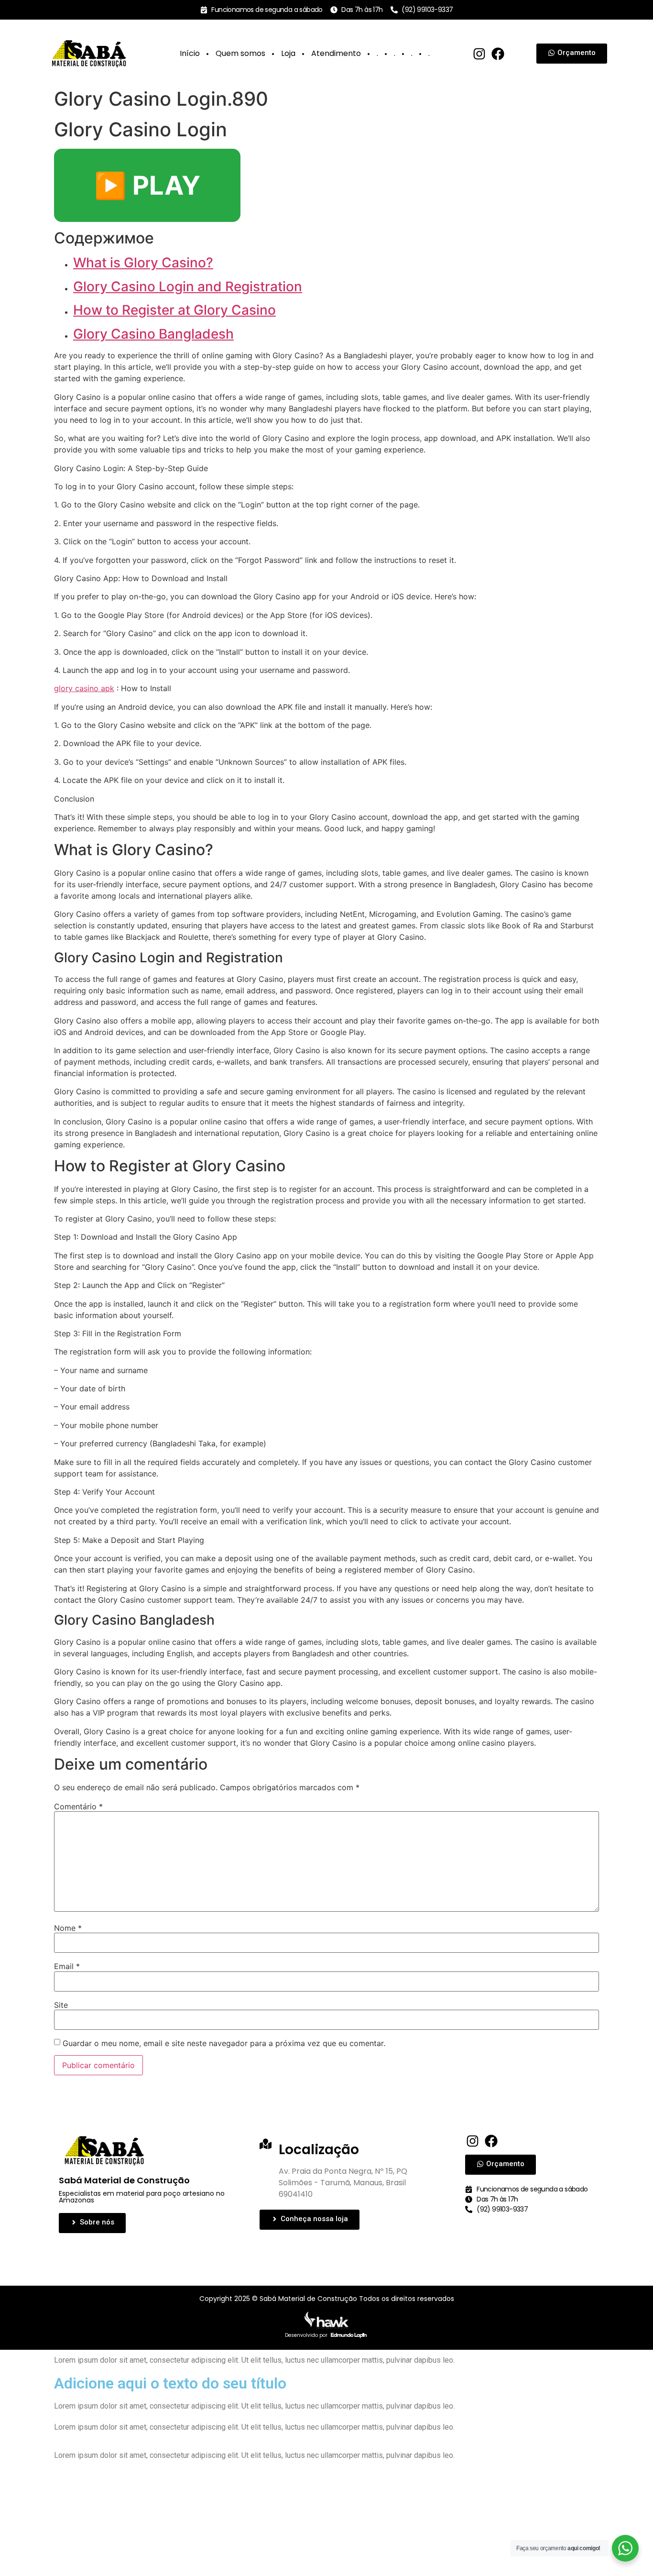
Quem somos (240, 53)
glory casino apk (84, 688)
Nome (68, 1928)
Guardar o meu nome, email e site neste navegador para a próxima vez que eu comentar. (224, 2043)
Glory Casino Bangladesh (153, 334)
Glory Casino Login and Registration (188, 286)
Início (190, 53)
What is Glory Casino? (143, 263)
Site (61, 2005)
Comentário (78, 1806)
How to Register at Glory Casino (174, 310)
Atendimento (336, 53)
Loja (288, 53)
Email (67, 1966)
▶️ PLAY (147, 185)
